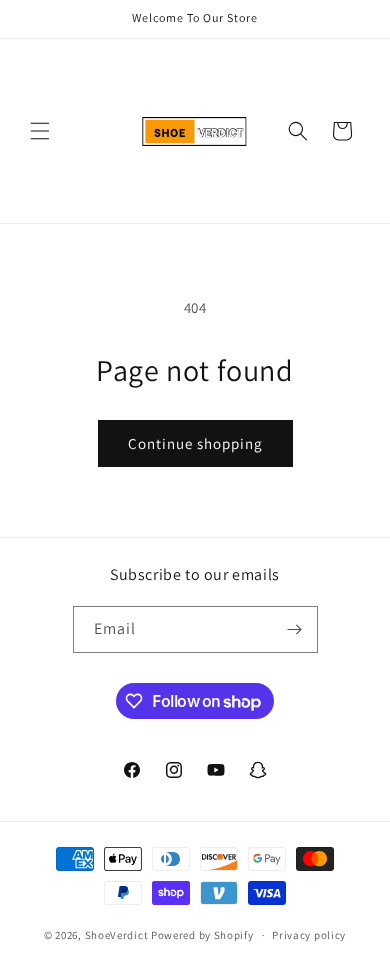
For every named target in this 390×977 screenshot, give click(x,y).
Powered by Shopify (202, 935)
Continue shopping (195, 443)
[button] (40, 131)
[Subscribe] (295, 629)
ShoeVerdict (117, 935)
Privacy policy (309, 935)
